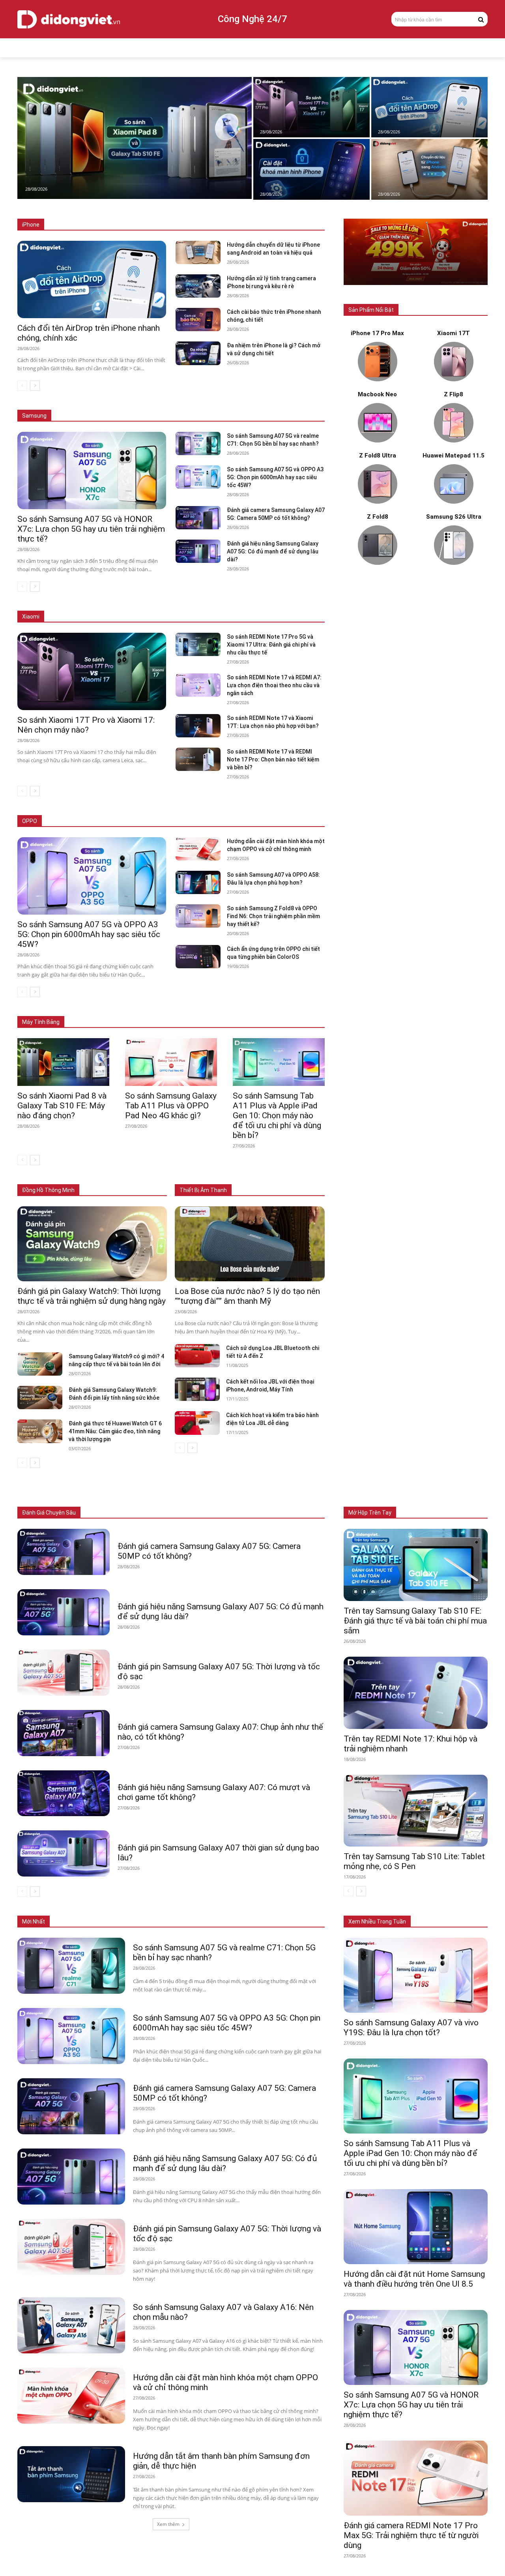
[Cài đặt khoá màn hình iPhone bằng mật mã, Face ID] (311, 169)
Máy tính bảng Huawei (300, 1010)
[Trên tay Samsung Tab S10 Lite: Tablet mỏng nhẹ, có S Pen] (416, 1811)
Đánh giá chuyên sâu (49, 1513)
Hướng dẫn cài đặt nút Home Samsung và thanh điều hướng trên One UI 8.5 (414, 2279)
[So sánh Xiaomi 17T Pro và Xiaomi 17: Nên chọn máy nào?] (311, 107)
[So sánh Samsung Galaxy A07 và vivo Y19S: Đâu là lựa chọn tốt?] (416, 1975)
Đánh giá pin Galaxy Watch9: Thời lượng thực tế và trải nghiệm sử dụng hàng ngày (92, 1296)
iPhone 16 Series (159, 225)
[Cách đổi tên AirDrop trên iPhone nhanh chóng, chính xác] (429, 107)
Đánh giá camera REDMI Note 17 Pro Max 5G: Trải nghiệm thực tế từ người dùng (411, 2535)
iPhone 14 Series (258, 225)
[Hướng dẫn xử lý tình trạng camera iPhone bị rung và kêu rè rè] (198, 286)
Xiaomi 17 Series (77, 617)
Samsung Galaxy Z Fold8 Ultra (236, 404)
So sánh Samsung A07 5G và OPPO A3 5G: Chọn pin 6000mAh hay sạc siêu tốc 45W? (275, 477)
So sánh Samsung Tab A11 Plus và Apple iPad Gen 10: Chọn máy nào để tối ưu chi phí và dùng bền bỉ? (277, 1116)
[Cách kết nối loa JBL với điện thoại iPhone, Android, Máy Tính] (197, 1389)
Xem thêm (168, 2524)
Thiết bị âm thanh (227, 1513)
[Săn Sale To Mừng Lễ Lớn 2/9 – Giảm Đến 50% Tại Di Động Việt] (416, 252)
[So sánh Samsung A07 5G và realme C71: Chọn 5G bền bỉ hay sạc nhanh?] (198, 443)
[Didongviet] (69, 19)
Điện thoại (108, 1513)
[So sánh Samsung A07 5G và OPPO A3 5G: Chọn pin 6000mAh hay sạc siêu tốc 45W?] (198, 477)
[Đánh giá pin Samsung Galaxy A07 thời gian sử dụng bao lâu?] (64, 1853)
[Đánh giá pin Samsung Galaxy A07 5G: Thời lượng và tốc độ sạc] (64, 1673)
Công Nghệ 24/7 (252, 19)
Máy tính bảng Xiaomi (238, 1010)
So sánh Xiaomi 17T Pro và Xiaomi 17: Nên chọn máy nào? (86, 725)
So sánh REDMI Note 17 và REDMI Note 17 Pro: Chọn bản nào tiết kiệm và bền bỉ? (273, 759)
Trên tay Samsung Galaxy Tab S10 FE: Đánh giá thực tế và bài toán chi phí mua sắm (415, 1621)
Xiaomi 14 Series (180, 617)
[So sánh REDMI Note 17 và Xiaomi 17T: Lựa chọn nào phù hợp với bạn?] (198, 726)
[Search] (481, 19)
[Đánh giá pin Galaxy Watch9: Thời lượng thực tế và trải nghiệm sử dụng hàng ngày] (92, 1244)
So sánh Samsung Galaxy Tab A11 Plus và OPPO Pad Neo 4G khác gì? (171, 1106)
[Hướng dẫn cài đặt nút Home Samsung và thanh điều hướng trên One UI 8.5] (416, 2227)
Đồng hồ (185, 1513)
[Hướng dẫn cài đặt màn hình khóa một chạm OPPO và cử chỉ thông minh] (198, 849)
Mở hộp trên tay (370, 1513)
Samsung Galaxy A (303, 404)
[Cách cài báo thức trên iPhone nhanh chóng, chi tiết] (198, 320)
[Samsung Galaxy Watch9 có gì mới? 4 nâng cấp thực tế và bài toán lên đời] (40, 1364)
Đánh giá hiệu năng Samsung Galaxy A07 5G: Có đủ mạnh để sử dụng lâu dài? (273, 551)
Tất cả (71, 225)
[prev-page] (22, 386)
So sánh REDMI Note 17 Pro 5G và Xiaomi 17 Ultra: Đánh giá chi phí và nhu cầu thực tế (271, 645)
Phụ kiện (268, 1513)
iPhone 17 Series (109, 225)
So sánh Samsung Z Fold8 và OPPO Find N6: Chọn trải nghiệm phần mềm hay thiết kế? (273, 916)
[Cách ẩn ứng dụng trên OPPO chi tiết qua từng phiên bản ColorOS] (198, 957)
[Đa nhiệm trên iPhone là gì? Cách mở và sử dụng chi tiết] (198, 353)
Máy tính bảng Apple (112, 1010)
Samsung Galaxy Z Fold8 (161, 404)
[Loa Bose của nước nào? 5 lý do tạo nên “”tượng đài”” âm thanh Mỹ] (250, 1244)
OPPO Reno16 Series (225, 821)
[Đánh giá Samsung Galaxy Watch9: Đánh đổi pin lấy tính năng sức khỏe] (40, 1398)
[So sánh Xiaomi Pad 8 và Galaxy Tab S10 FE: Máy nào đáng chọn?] (135, 138)
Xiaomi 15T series (129, 617)
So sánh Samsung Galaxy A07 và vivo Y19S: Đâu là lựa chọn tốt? (411, 2028)
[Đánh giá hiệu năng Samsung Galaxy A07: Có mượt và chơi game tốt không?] (64, 1793)
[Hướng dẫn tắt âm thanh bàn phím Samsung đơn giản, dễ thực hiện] (71, 2474)
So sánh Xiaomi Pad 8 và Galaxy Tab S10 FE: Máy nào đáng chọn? (62, 1106)
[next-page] (35, 386)
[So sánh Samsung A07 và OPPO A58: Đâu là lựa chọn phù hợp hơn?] (198, 882)
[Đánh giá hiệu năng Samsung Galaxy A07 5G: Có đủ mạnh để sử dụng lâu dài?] (198, 551)
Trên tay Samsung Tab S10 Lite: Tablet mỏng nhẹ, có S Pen (414, 1861)
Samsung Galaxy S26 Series (89, 404)
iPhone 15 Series (209, 225)
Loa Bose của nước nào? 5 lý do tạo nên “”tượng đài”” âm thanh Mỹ (247, 1296)
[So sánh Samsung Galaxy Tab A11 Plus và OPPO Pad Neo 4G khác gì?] (171, 1062)
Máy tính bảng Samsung (174, 1010)
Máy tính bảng (148, 1513)
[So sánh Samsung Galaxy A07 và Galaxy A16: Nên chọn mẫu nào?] (71, 2325)
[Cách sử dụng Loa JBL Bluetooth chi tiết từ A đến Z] (197, 1356)
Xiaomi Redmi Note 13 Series (244, 617)
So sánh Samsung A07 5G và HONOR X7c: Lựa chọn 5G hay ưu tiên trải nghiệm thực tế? (91, 529)
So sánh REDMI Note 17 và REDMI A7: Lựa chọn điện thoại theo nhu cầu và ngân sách (274, 685)
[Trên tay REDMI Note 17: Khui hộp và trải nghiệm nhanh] (416, 1693)
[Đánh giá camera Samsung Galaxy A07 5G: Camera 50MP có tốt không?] (198, 518)
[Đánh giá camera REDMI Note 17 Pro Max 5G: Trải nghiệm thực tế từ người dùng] (416, 2478)
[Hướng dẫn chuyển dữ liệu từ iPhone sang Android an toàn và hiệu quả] (429, 169)
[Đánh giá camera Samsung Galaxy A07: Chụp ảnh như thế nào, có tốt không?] (64, 1733)
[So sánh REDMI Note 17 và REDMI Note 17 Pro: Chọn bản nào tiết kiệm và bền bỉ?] (198, 759)
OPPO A (269, 821)
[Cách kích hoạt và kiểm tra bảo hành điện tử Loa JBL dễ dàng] (197, 1423)
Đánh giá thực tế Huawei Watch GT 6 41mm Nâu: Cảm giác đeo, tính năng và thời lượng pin (115, 1431)
